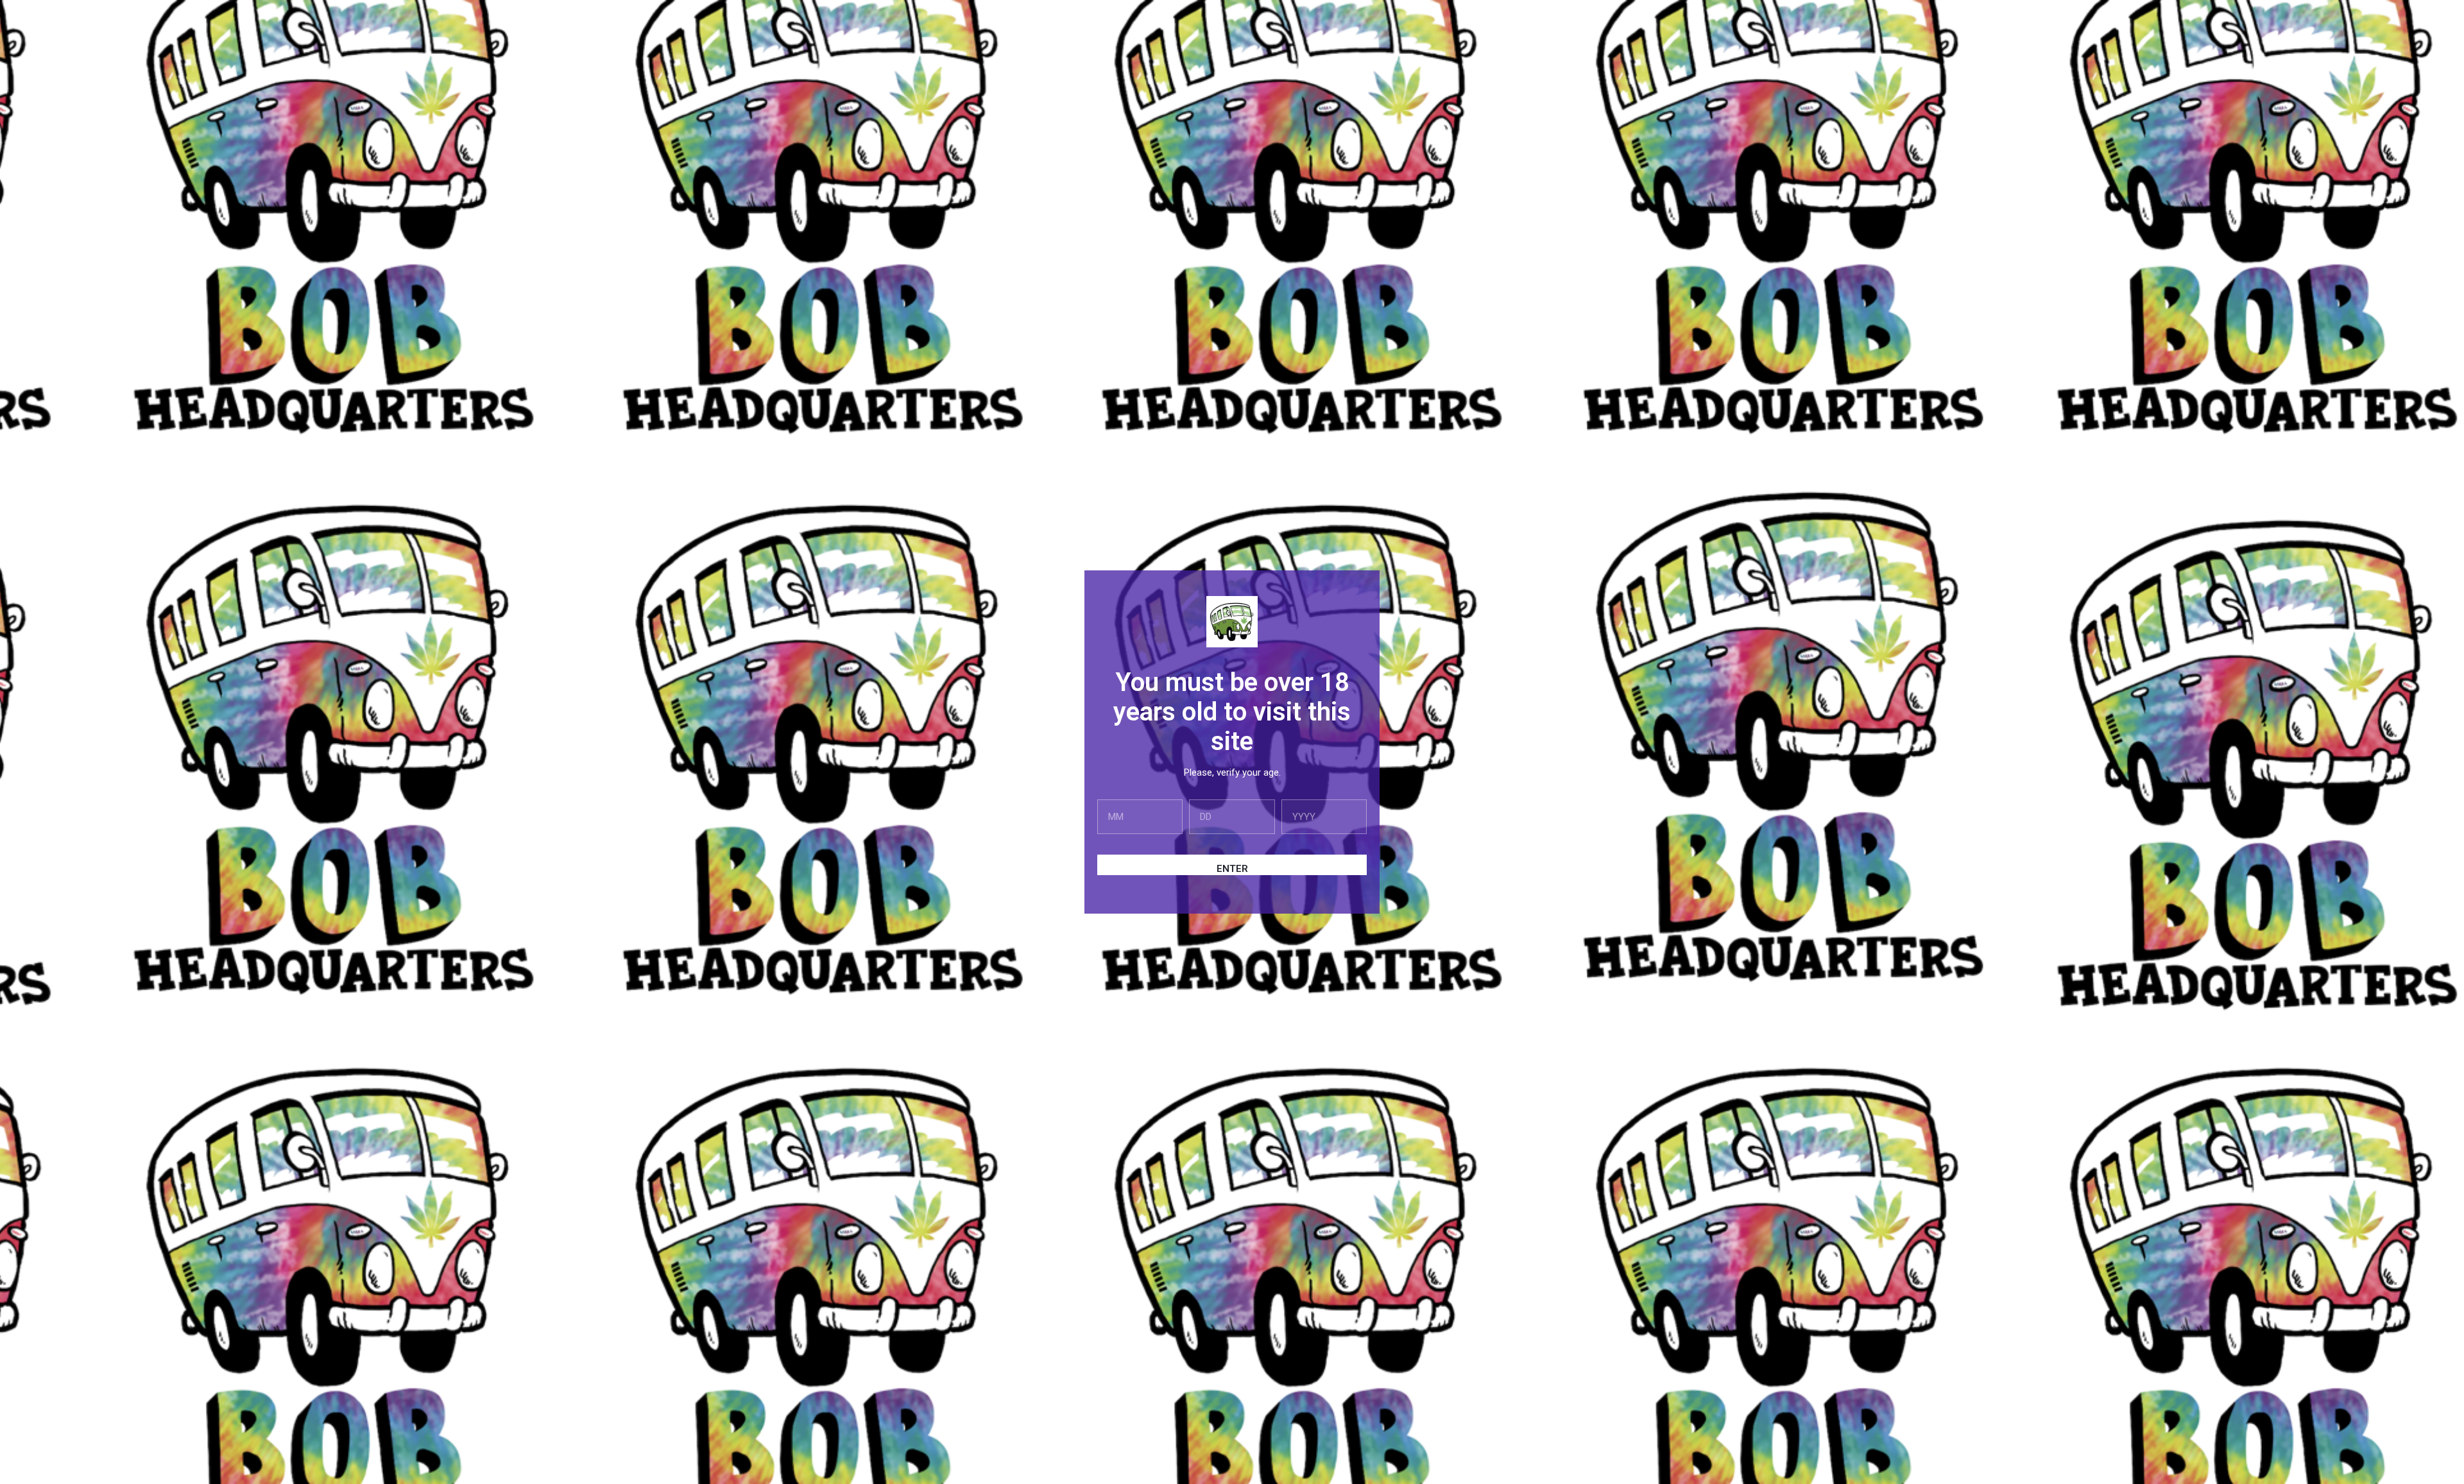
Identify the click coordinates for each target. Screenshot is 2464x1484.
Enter (1232, 869)
